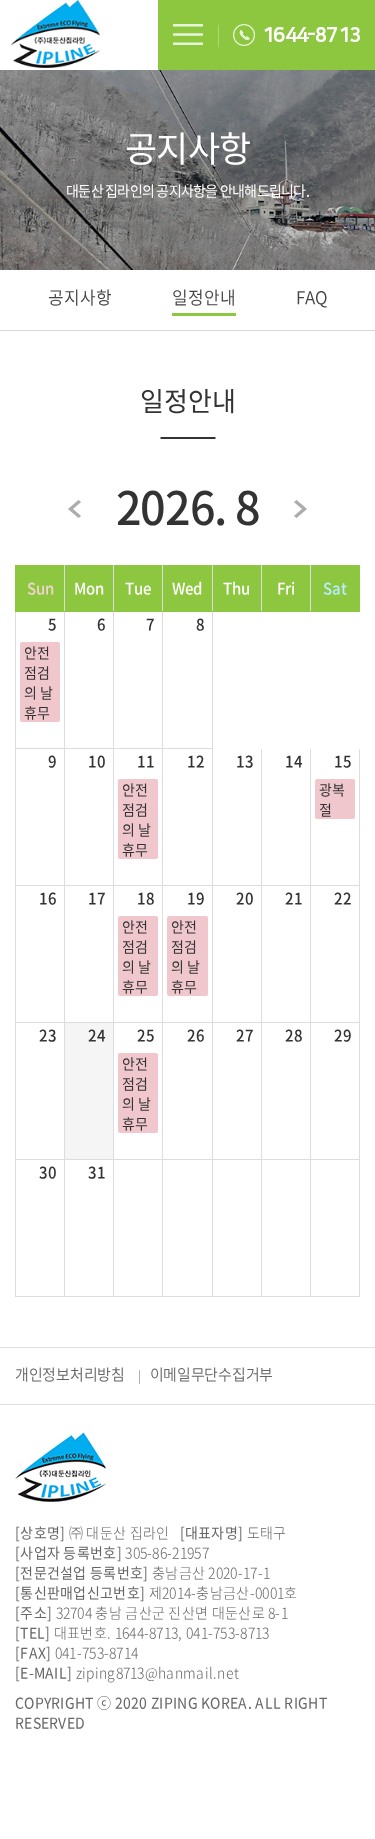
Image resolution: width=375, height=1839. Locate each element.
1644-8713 (311, 35)
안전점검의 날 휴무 (38, 682)
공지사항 (80, 296)
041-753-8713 (228, 1632)
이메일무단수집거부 (211, 1374)
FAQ (312, 296)
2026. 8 (188, 506)
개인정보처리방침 (70, 1374)
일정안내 (204, 296)
